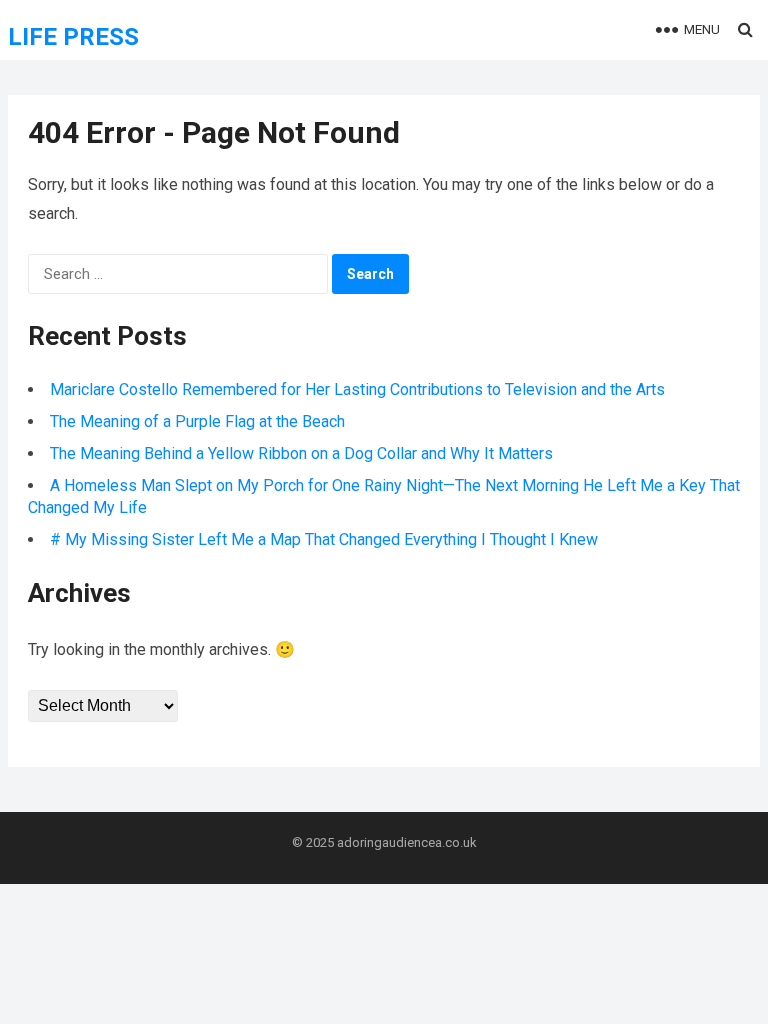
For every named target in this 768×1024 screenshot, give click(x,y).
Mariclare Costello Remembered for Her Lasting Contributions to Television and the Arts (357, 389)
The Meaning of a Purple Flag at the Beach (197, 421)
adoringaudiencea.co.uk (407, 842)
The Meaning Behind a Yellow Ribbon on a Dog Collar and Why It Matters (301, 453)
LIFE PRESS (73, 37)
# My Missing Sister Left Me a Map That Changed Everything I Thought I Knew (324, 539)
